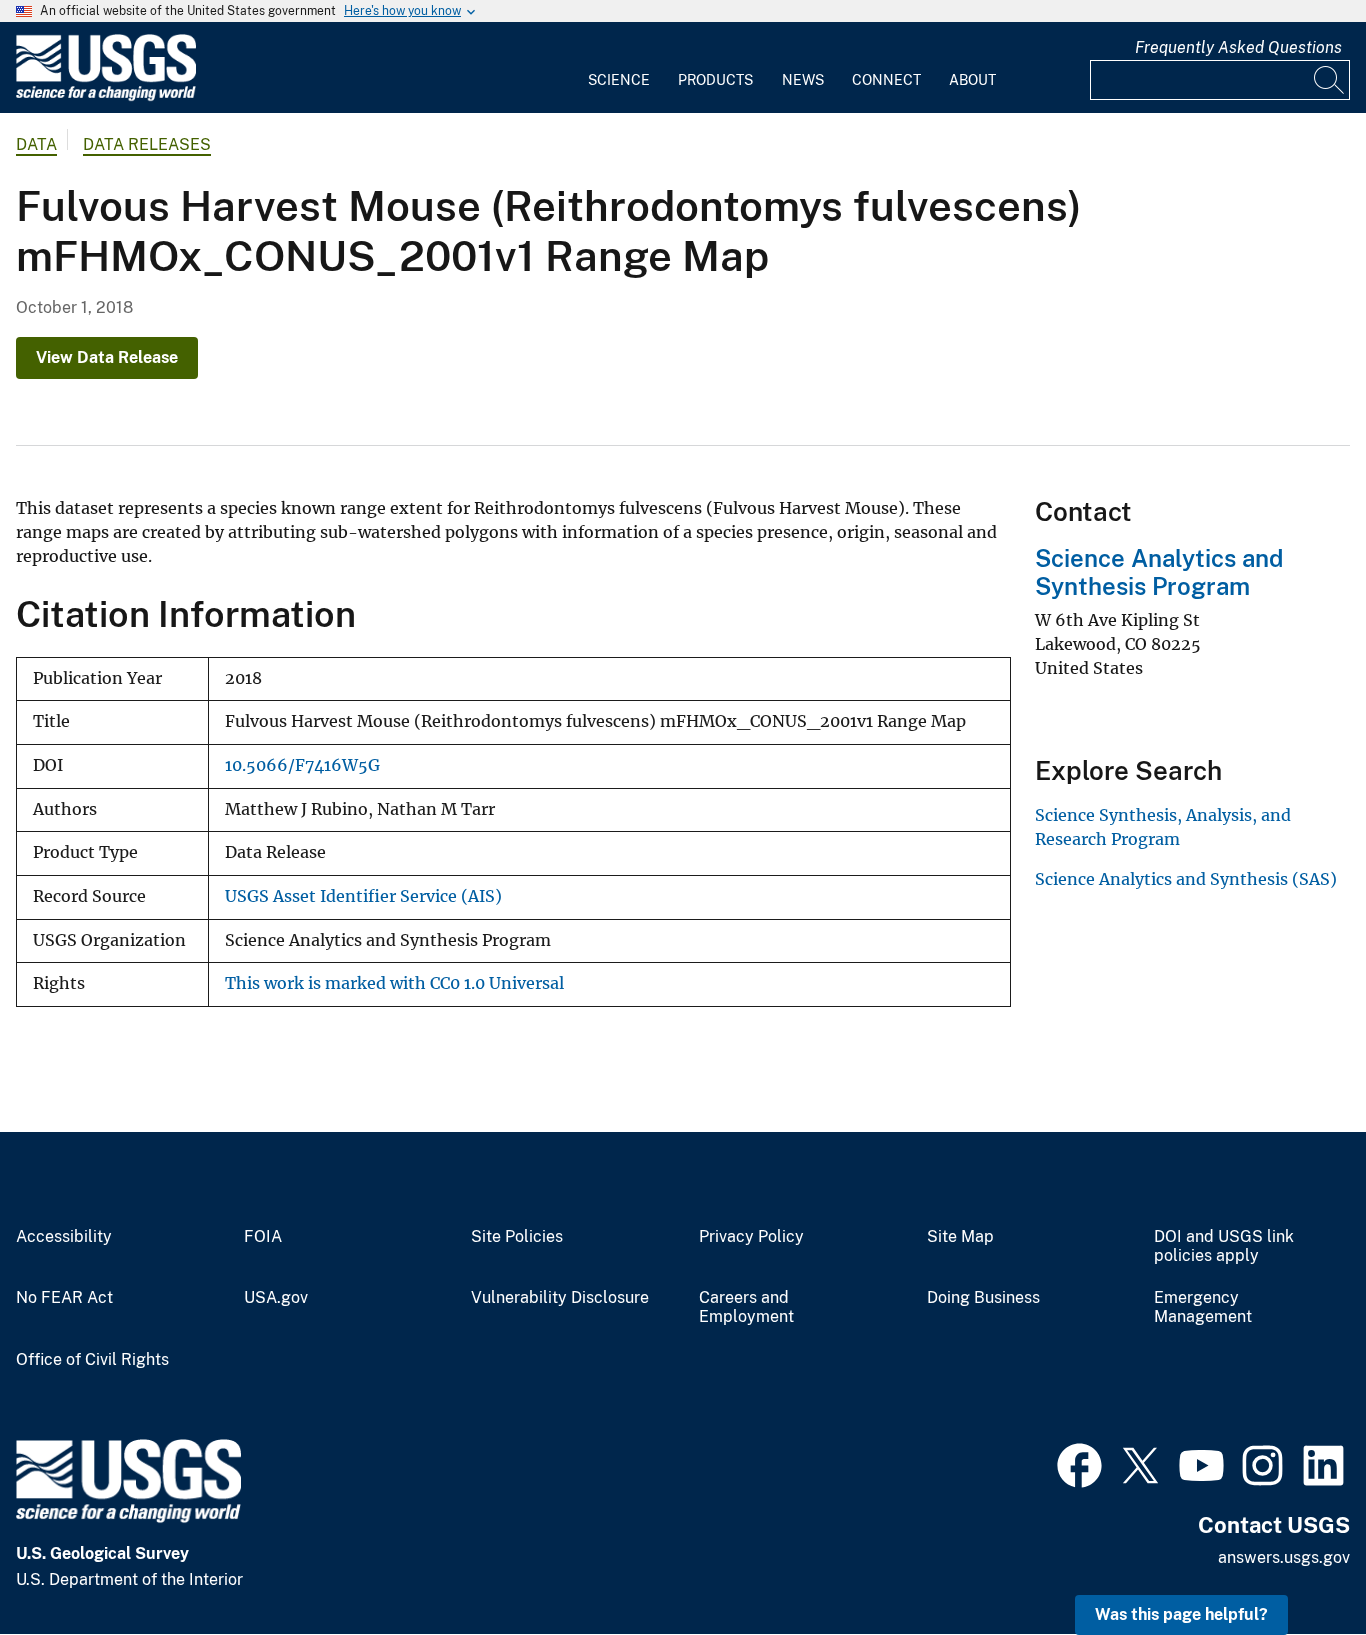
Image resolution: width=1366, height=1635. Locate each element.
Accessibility (64, 1237)
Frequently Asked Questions (1238, 47)
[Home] (106, 96)
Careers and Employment (746, 1307)
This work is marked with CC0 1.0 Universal (394, 983)
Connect (886, 80)
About (972, 80)
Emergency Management (1203, 1307)
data (36, 144)
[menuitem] (619, 68)
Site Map (960, 1237)
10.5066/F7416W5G (302, 765)
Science (619, 80)
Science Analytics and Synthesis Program (1159, 572)
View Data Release (107, 357)
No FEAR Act (64, 1298)
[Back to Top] (1293, 1562)
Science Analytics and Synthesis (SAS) (1186, 879)
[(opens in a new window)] (1079, 1463)
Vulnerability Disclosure (560, 1298)
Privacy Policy (751, 1237)
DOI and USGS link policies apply (1224, 1246)
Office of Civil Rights (92, 1360)
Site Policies (517, 1237)
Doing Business (983, 1298)
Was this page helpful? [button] (1181, 1614)
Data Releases (147, 144)
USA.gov (276, 1298)
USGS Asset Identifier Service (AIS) (363, 896)
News (803, 80)
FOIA (263, 1237)
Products (715, 80)
